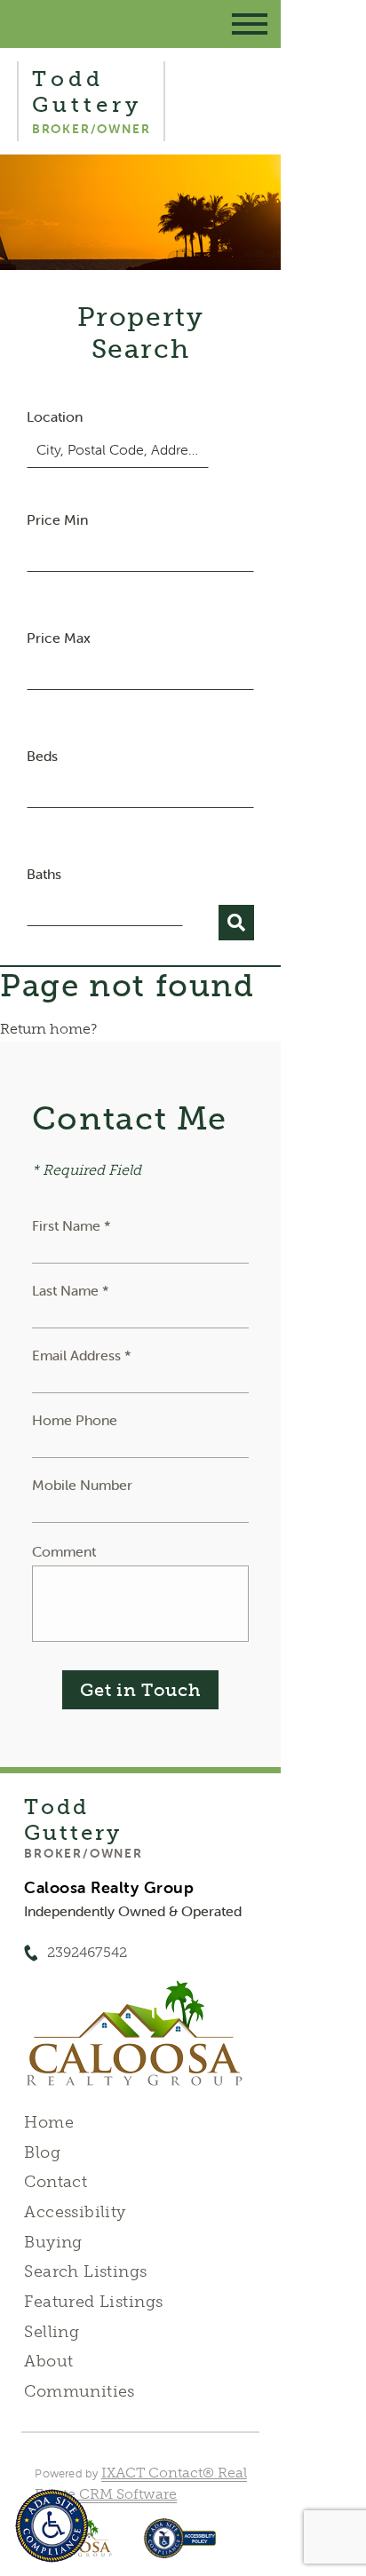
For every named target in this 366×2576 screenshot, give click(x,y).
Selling (52, 2332)
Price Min (57, 519)
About (48, 2361)
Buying (53, 2242)
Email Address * (82, 1355)
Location (55, 416)
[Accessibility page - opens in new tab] (180, 2547)
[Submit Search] (236, 923)
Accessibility (75, 2212)
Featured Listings (93, 2302)
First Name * (72, 1225)
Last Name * (71, 1290)
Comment (64, 1551)
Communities (80, 2391)
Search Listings (85, 2271)
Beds (42, 756)
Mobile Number (82, 1485)
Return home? (48, 1029)
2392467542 (87, 1952)
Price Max (59, 638)
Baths (44, 874)
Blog (42, 2152)
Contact (56, 2182)
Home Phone (75, 1420)
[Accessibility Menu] (52, 2526)
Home (49, 2122)
